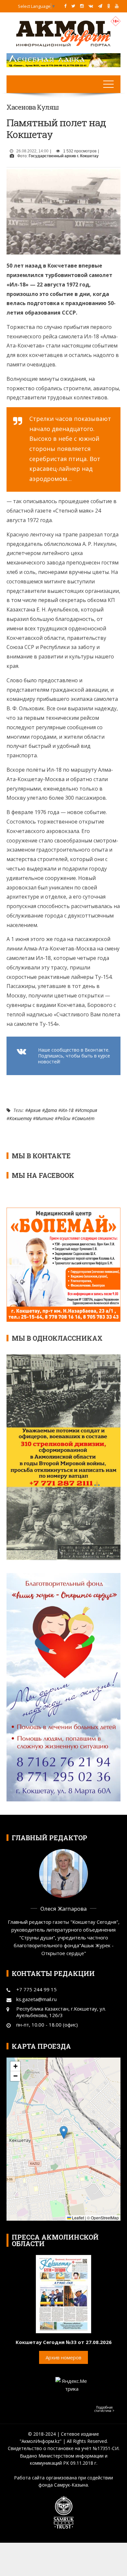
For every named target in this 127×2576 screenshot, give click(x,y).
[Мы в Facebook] (65, 6)
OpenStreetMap (105, 2218)
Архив (34, 1110)
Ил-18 (67, 1110)
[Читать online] (63, 2293)
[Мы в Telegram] (100, 6)
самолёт (85, 1118)
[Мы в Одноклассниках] (109, 6)
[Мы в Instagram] (82, 6)
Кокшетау (21, 1118)
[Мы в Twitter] (73, 6)
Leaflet (78, 2218)
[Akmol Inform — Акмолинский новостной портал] (63, 33)
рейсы (64, 1118)
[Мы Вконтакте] (91, 6)
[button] (64, 2132)
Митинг (45, 1118)
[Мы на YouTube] (117, 6)
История (87, 1110)
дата (51, 1110)
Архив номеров (63, 2357)
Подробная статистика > (104, 2409)
